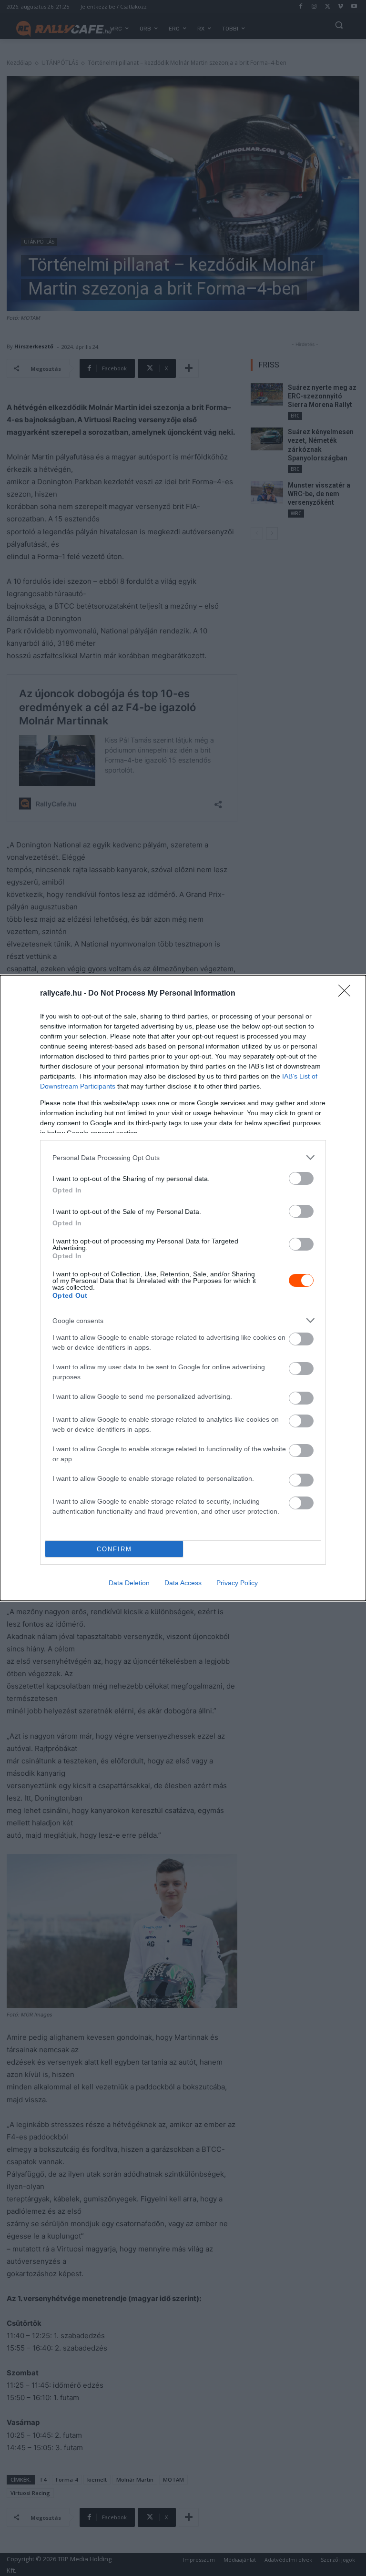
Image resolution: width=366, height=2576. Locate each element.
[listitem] (183, 1157)
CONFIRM (114, 1549)
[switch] (301, 1178)
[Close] (347, 994)
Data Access (183, 1583)
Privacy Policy (237, 1583)
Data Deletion (129, 1583)
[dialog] (183, 1288)
